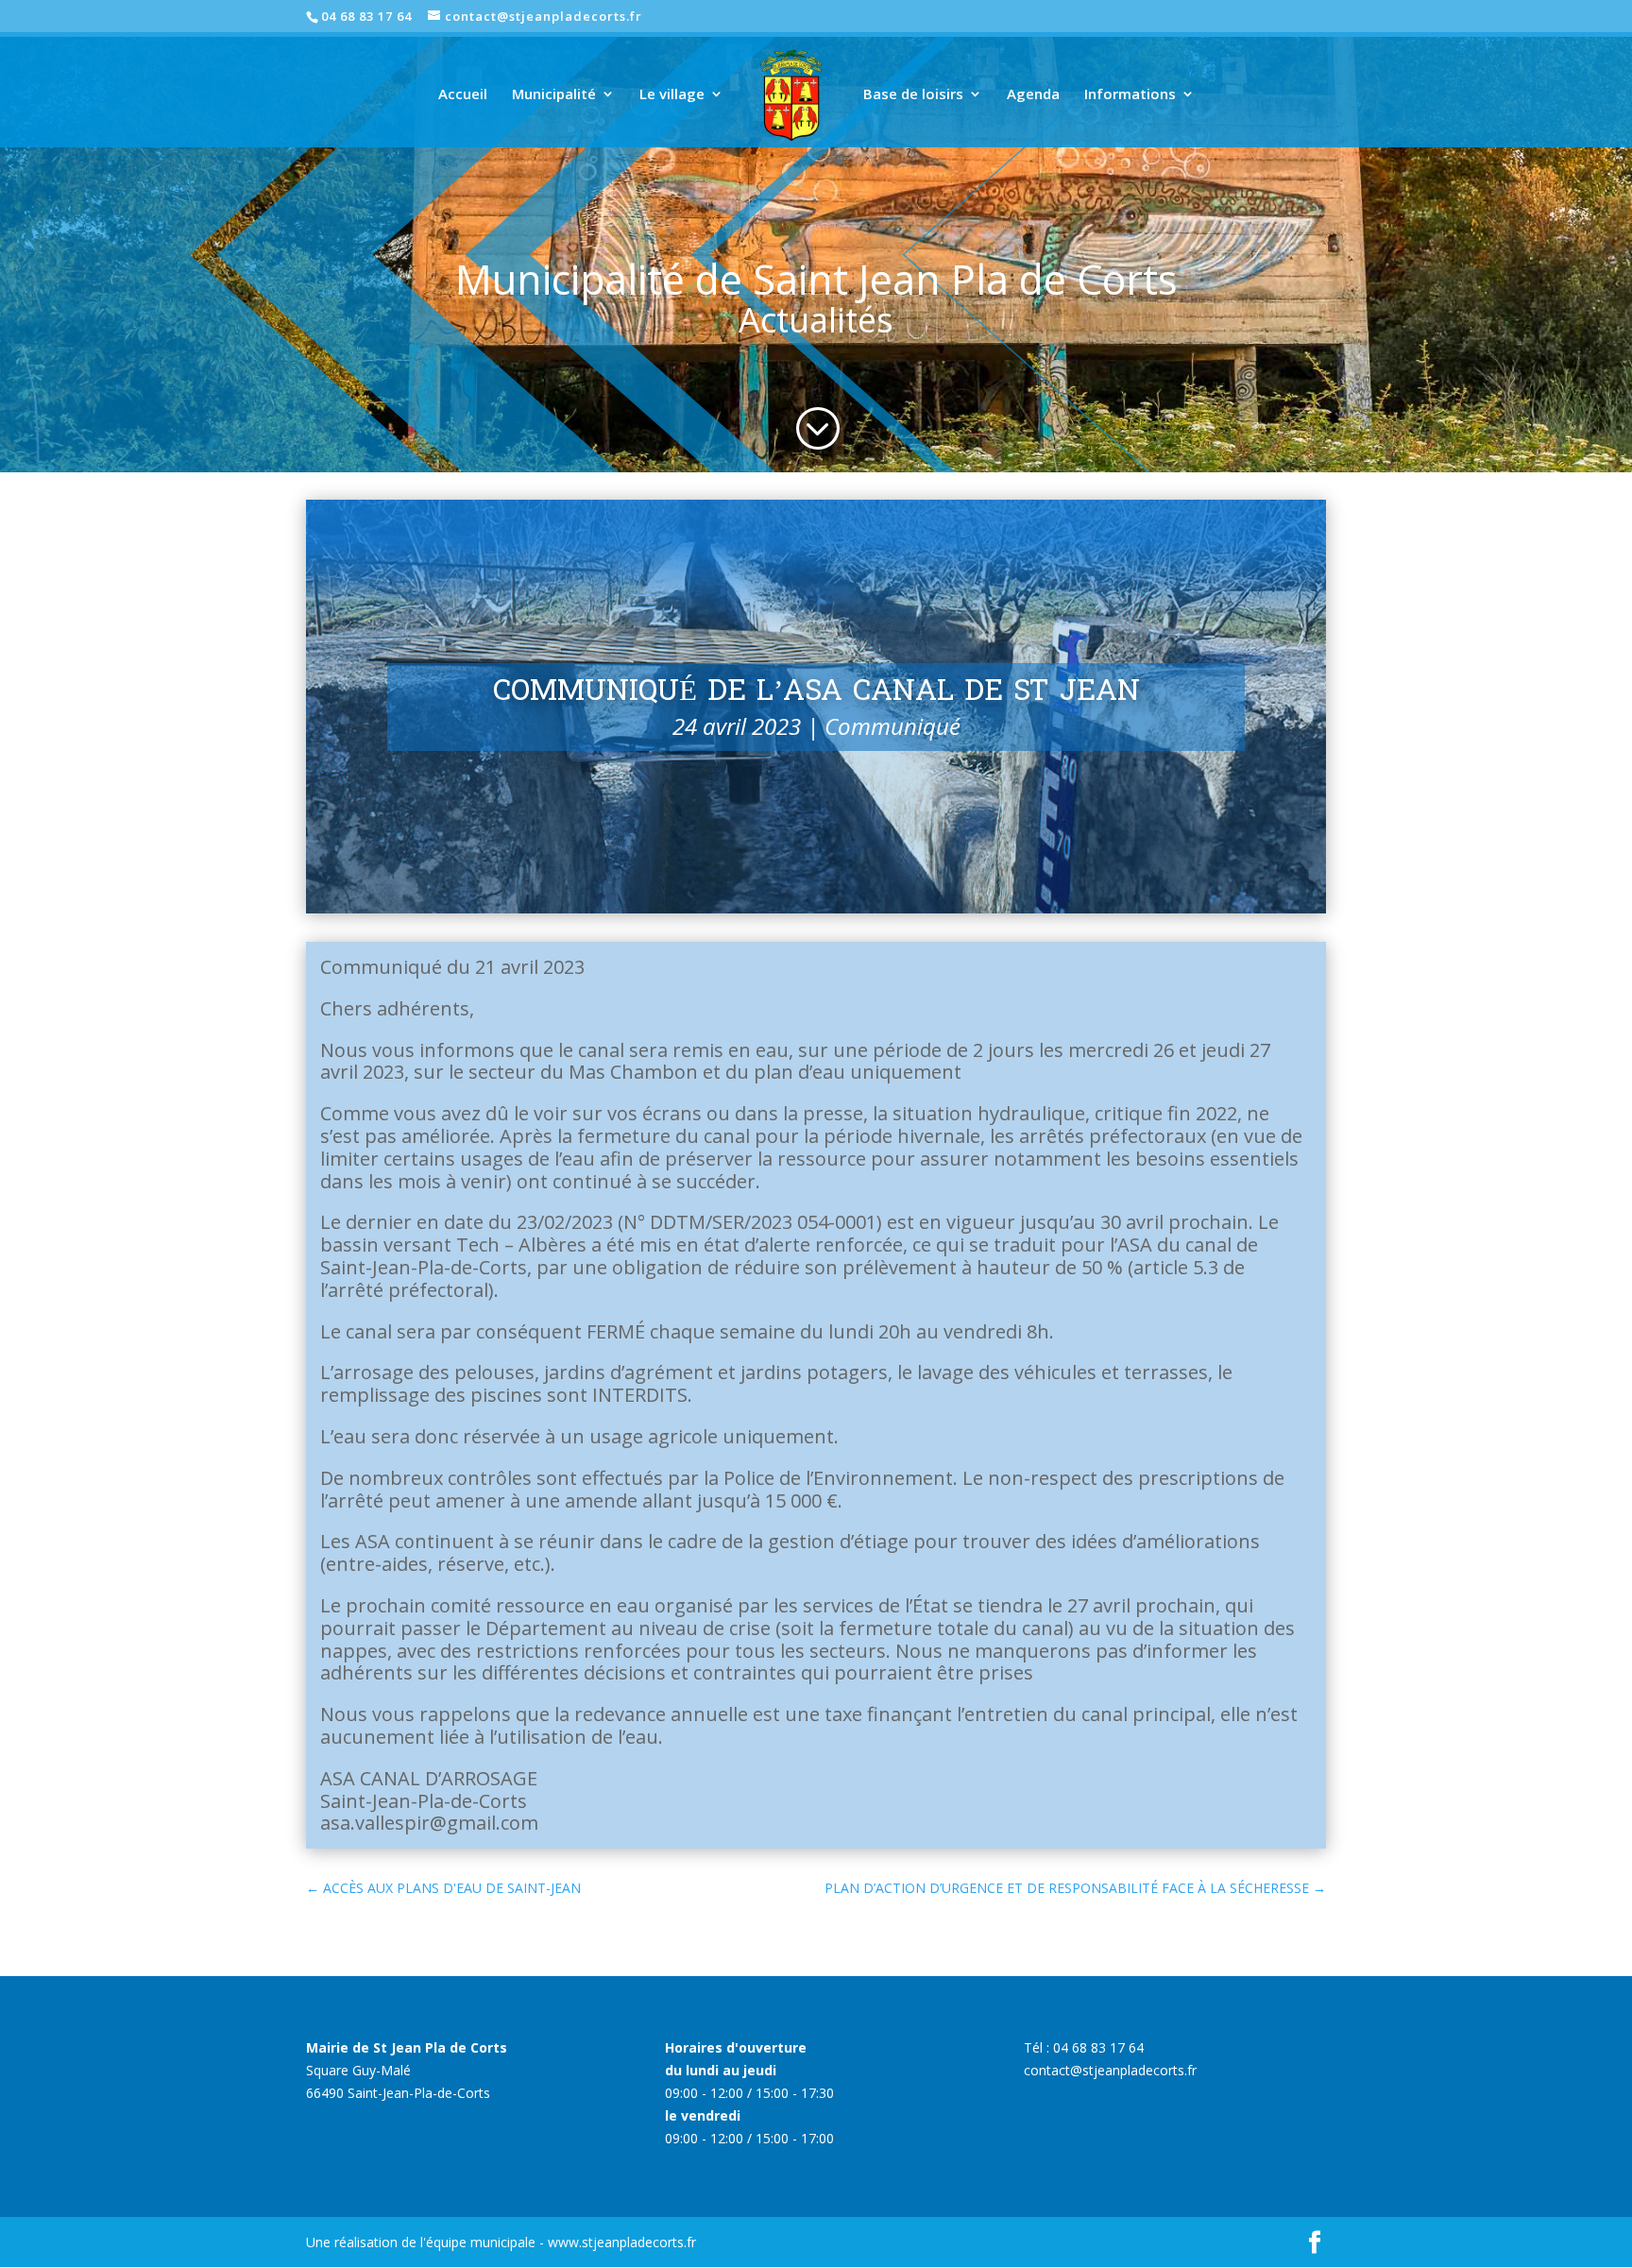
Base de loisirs (913, 95)
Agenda (1033, 95)
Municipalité (554, 95)
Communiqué (892, 726)
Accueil (463, 95)
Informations (1130, 95)
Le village (672, 95)
